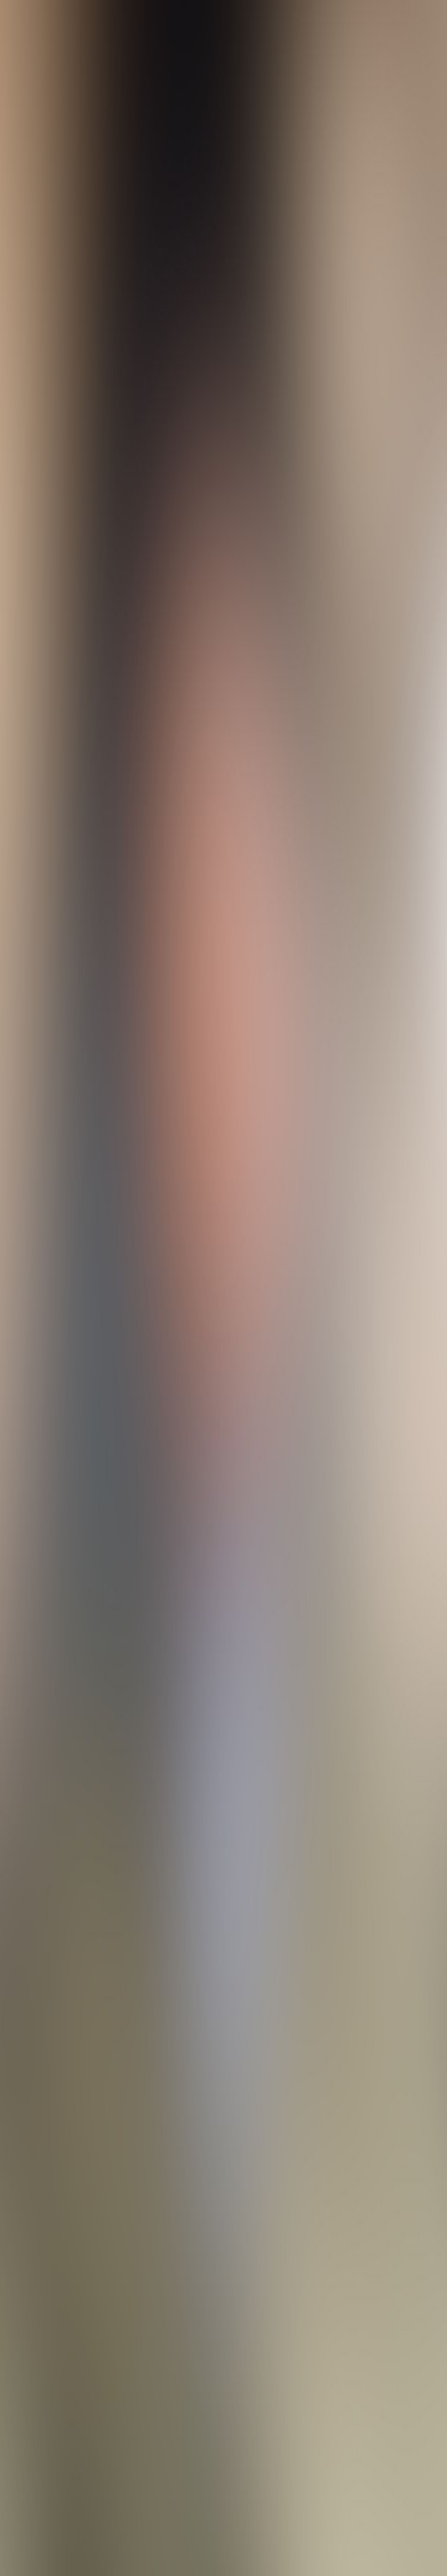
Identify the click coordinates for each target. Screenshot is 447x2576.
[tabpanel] (223, 2042)
